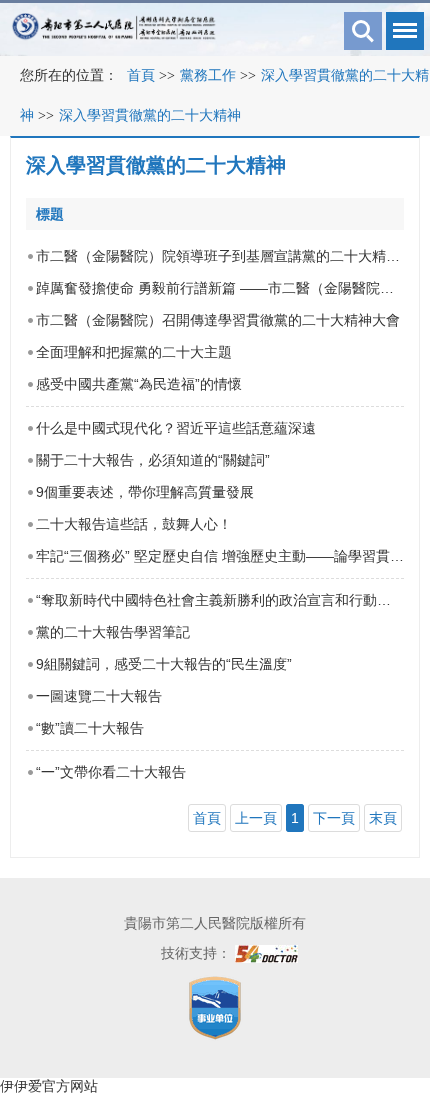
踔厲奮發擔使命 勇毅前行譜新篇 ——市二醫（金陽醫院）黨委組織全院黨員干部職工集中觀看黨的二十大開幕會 (220, 288)
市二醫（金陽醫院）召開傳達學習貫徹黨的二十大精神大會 (218, 320)
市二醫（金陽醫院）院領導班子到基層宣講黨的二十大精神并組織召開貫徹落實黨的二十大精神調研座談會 (220, 256)
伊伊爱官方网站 (49, 1086)
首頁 (141, 75)
